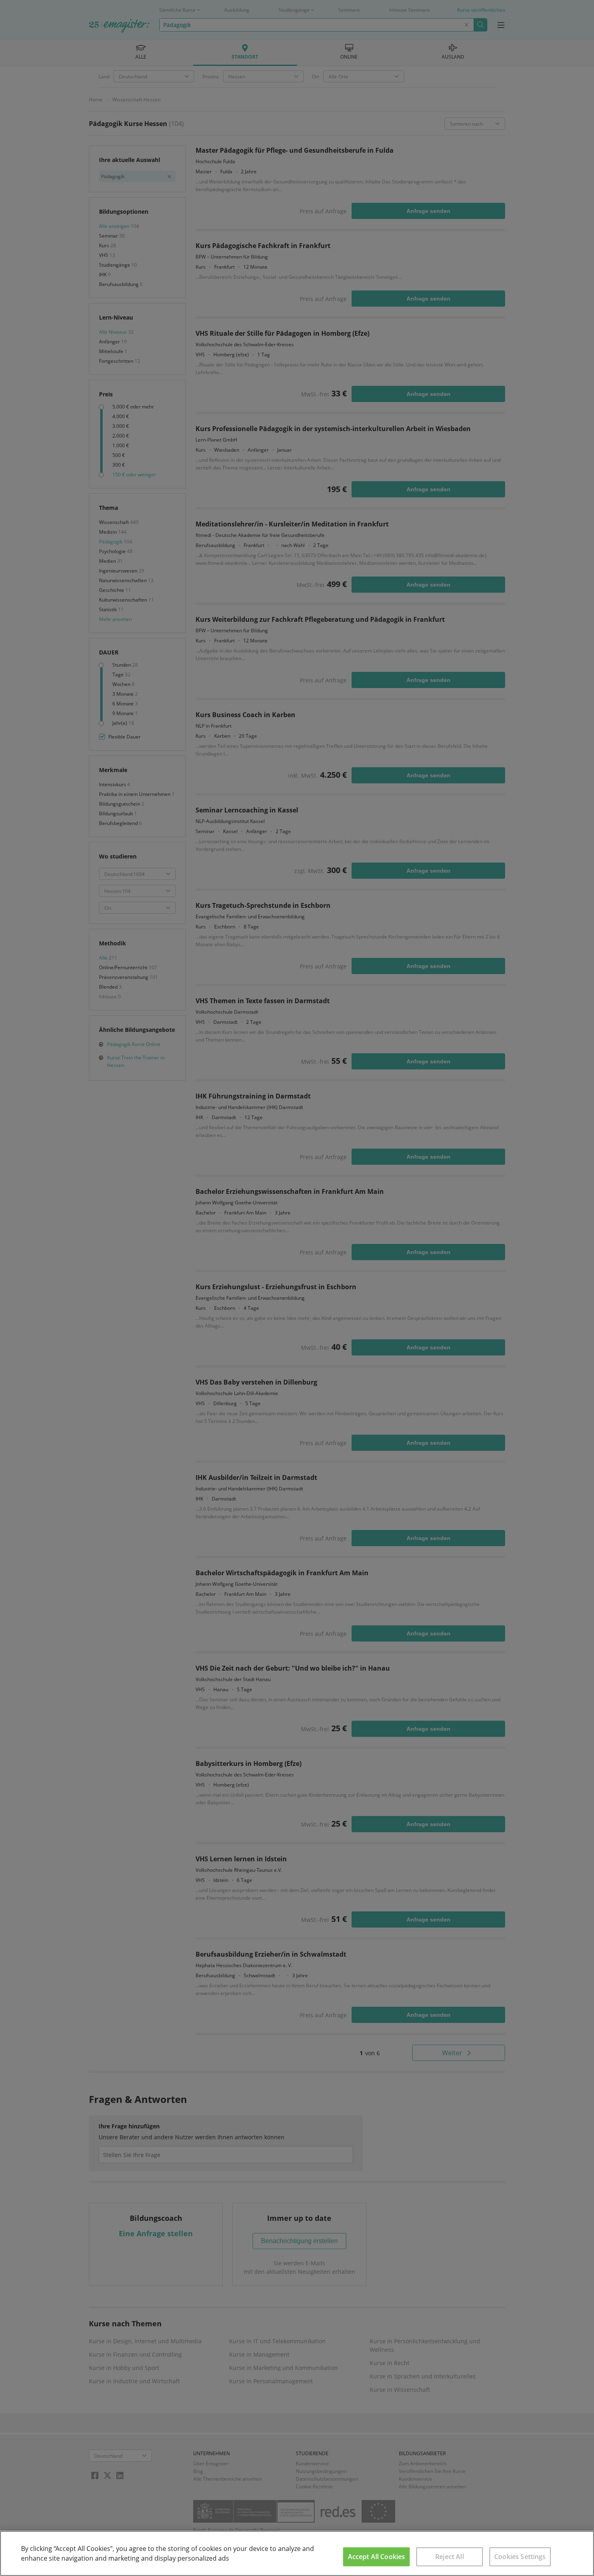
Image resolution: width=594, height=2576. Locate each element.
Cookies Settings (520, 2557)
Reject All (450, 2557)
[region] (297, 2553)
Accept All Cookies (377, 2557)
